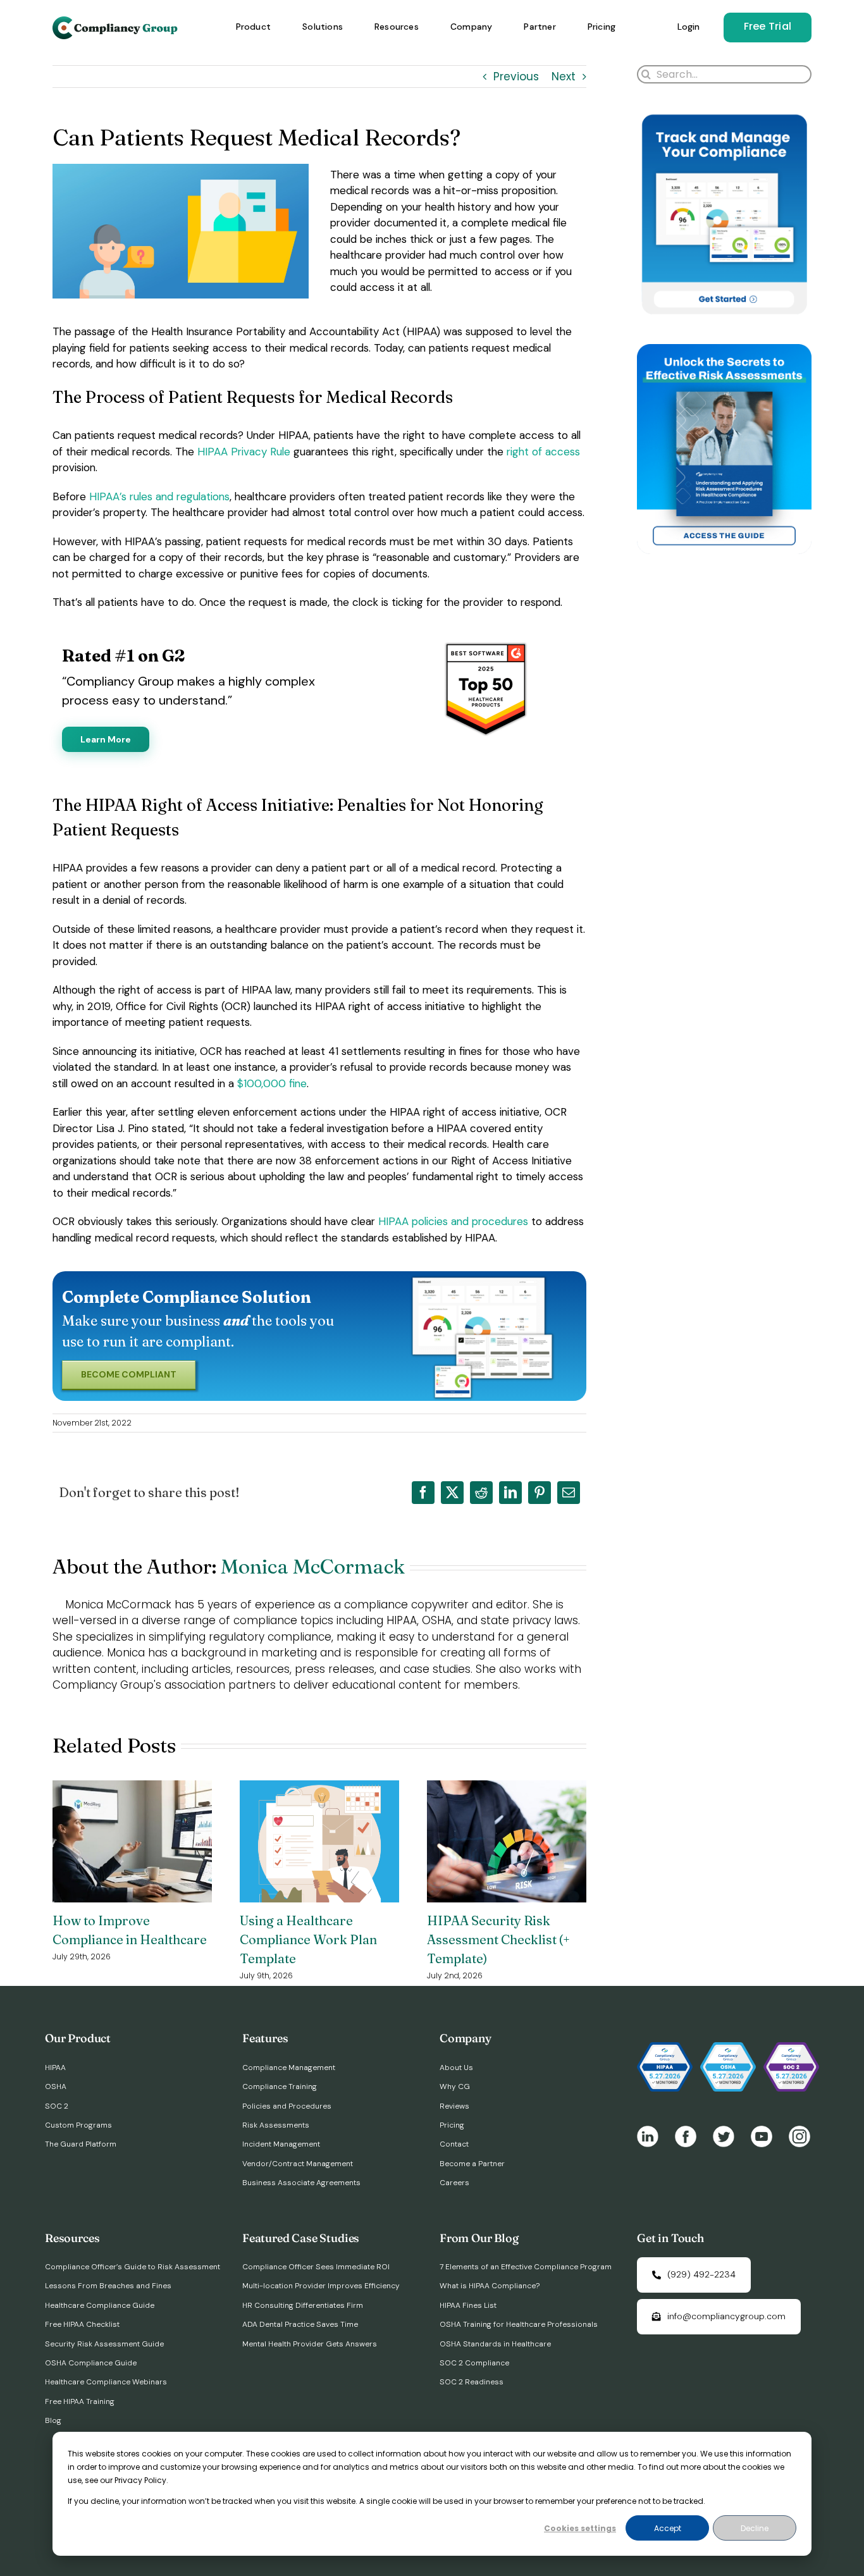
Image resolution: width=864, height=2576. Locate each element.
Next (564, 77)
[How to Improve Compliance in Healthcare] (132, 1789)
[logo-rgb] (116, 22)
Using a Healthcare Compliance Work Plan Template (308, 1939)
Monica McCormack (313, 1566)
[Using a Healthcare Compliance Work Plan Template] (319, 1789)
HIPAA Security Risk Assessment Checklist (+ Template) (498, 1939)
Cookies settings (580, 2528)
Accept (668, 2528)
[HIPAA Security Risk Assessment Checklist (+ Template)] (507, 1789)
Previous (516, 77)
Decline (755, 2528)
